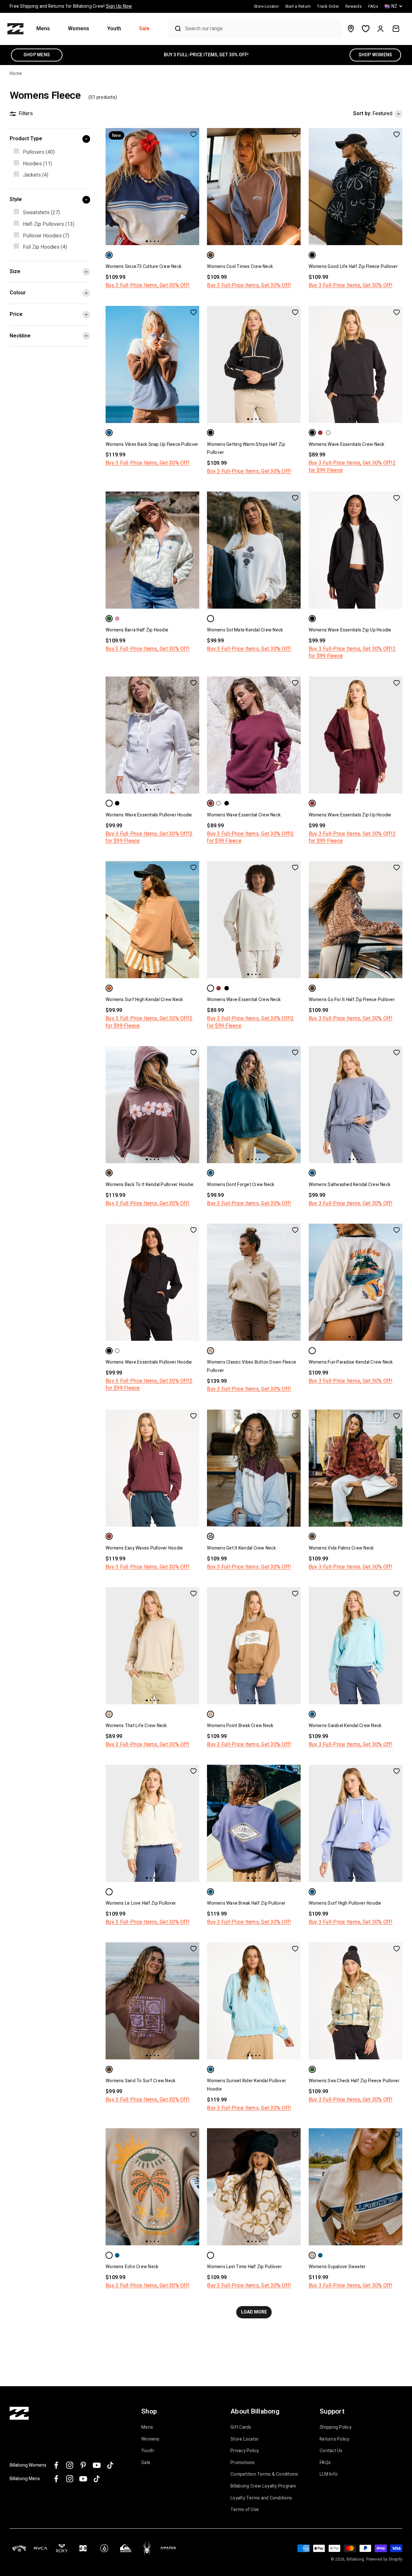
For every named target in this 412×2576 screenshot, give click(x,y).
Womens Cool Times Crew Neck (240, 267)
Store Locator (245, 2439)
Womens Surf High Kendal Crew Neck (144, 1000)
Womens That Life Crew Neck (136, 1726)
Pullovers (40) (39, 152)
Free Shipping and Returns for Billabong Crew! (71, 6)
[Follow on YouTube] (97, 2465)
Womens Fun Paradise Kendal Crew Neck (351, 1362)
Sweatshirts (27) (41, 213)
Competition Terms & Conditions (264, 2474)
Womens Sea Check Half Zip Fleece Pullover (354, 2081)
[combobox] (262, 29)
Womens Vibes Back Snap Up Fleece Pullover (152, 444)
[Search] (175, 29)
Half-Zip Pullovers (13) (49, 224)
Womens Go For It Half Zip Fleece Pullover (352, 1000)
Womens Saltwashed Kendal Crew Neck (350, 1185)
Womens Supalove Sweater (337, 2267)
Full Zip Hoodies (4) (45, 247)
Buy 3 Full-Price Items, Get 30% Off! (148, 285)
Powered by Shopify (384, 2559)
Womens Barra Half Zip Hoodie (137, 630)
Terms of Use (245, 2510)
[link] (50, 152)
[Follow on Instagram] (70, 2465)
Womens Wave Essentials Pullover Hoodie (149, 815)
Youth (114, 29)
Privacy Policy (245, 2451)
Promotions (243, 2463)
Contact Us (331, 2451)
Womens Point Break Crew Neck (240, 1726)
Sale (144, 29)
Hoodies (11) (37, 164)
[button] (46, 29)
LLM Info (329, 2474)
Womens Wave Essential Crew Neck (244, 815)
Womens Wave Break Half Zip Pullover (246, 1903)
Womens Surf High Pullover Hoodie (345, 1903)
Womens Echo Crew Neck (132, 2267)
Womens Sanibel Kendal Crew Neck (345, 1726)
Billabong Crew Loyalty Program (263, 2486)
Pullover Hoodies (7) (46, 236)
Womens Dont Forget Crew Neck (241, 1185)
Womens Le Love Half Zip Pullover (141, 1903)
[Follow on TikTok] (110, 2465)
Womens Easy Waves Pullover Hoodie (144, 1548)
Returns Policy (335, 2439)
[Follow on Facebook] (56, 2465)
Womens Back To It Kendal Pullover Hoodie (150, 1185)
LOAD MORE (254, 2312)
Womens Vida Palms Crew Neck (341, 1548)
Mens (43, 29)
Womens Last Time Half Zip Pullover (244, 2267)
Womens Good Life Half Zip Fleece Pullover (353, 267)
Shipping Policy (336, 2427)
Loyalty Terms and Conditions (261, 2498)
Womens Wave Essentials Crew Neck (347, 444)
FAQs (325, 2463)
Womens (79, 29)
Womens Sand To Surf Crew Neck (140, 2081)
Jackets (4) (36, 175)
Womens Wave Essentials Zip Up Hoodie (350, 630)
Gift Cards (241, 2427)
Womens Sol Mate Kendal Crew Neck (245, 630)
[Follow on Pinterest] (83, 2465)
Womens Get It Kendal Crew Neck (241, 1548)
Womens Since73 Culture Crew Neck (144, 267)
